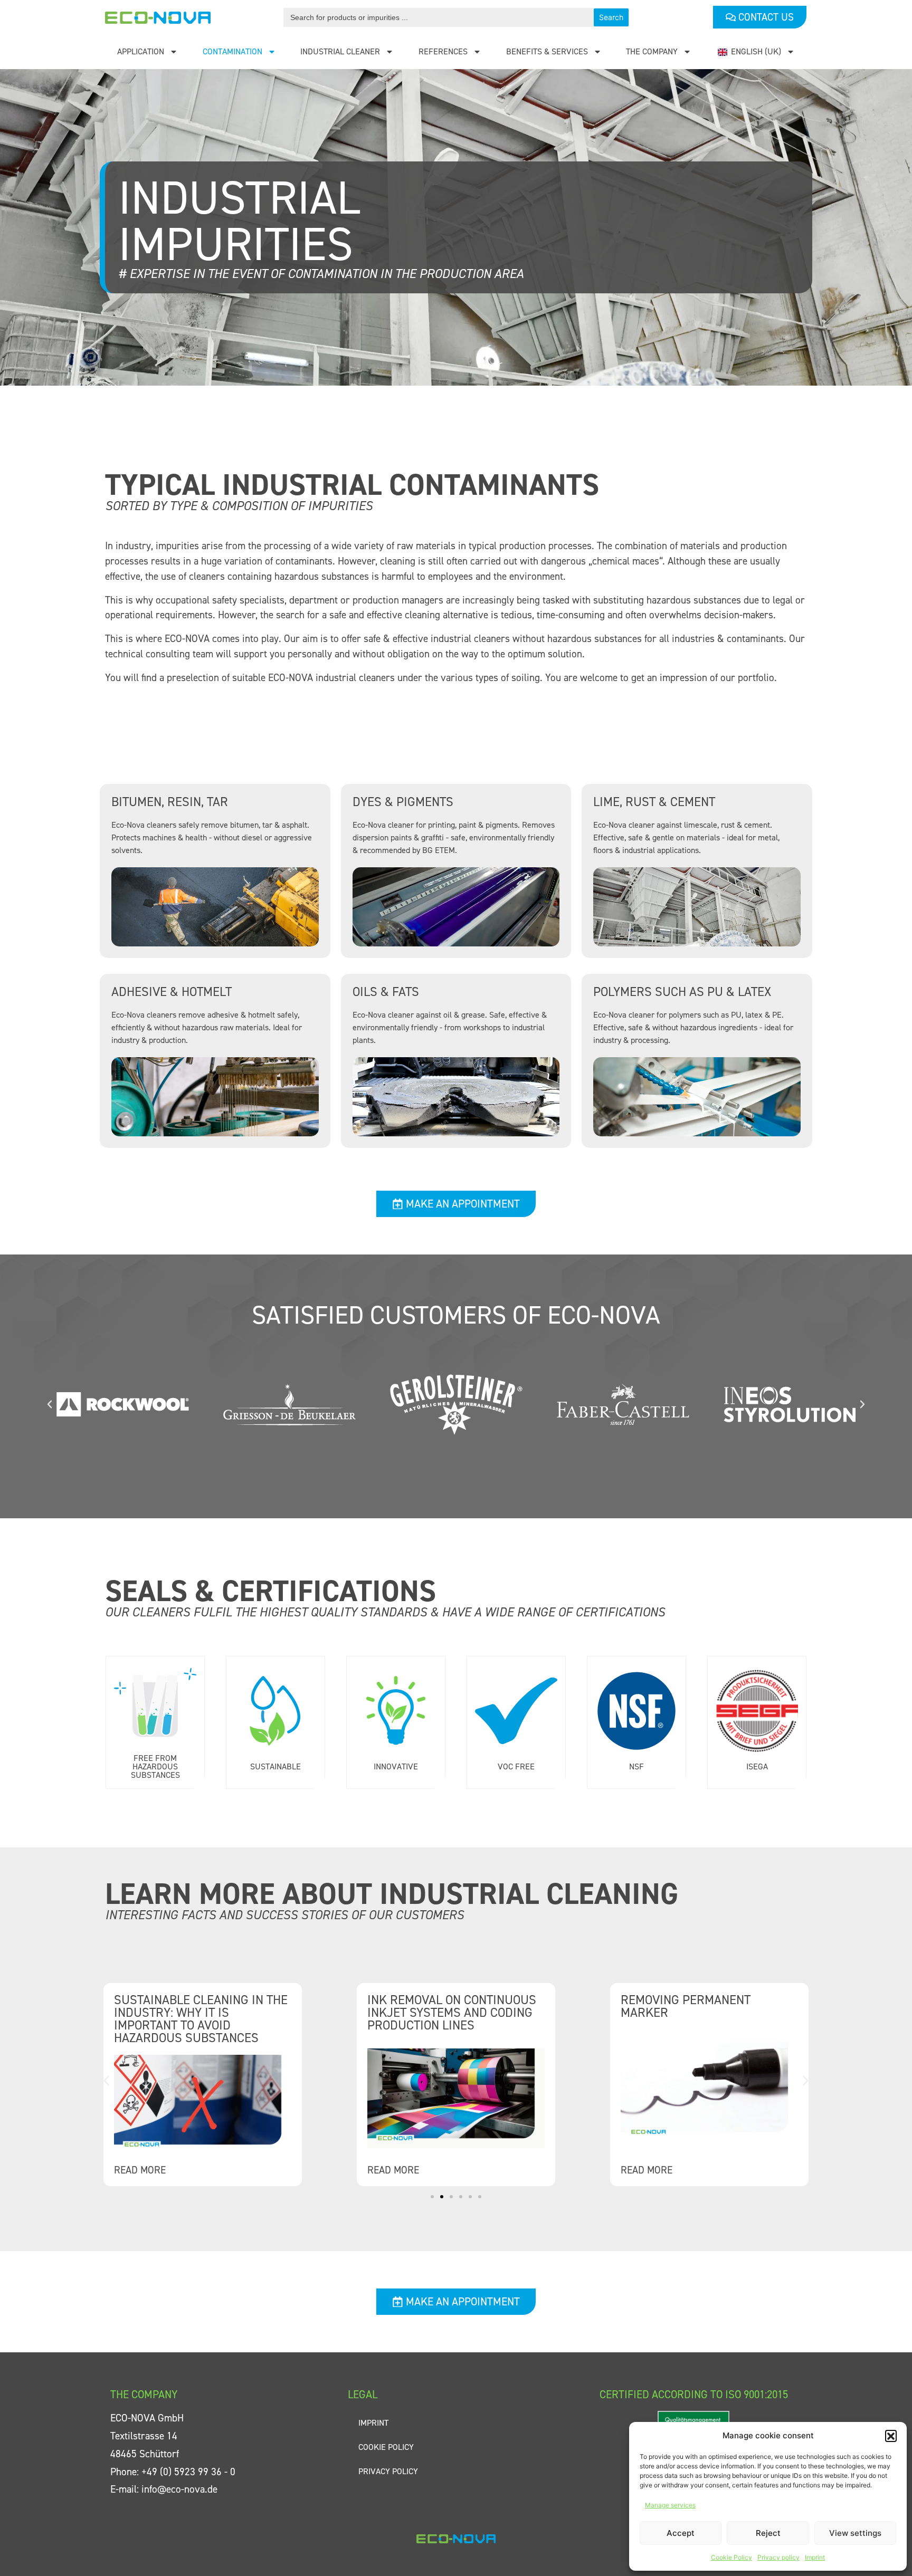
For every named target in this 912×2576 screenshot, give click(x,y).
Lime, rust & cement (654, 802)
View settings (855, 2533)
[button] (891, 2436)
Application (141, 51)
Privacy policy (778, 2557)
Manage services (670, 2505)
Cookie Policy (731, 2557)
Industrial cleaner (340, 51)
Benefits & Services (547, 51)
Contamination (232, 51)
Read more (140, 2170)
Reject (768, 2533)
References (443, 51)
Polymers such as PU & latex (682, 992)
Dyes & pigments (403, 802)
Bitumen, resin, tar (170, 802)
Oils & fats (386, 992)
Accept (681, 2533)
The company (652, 51)
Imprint (815, 2557)
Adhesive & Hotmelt (172, 992)
